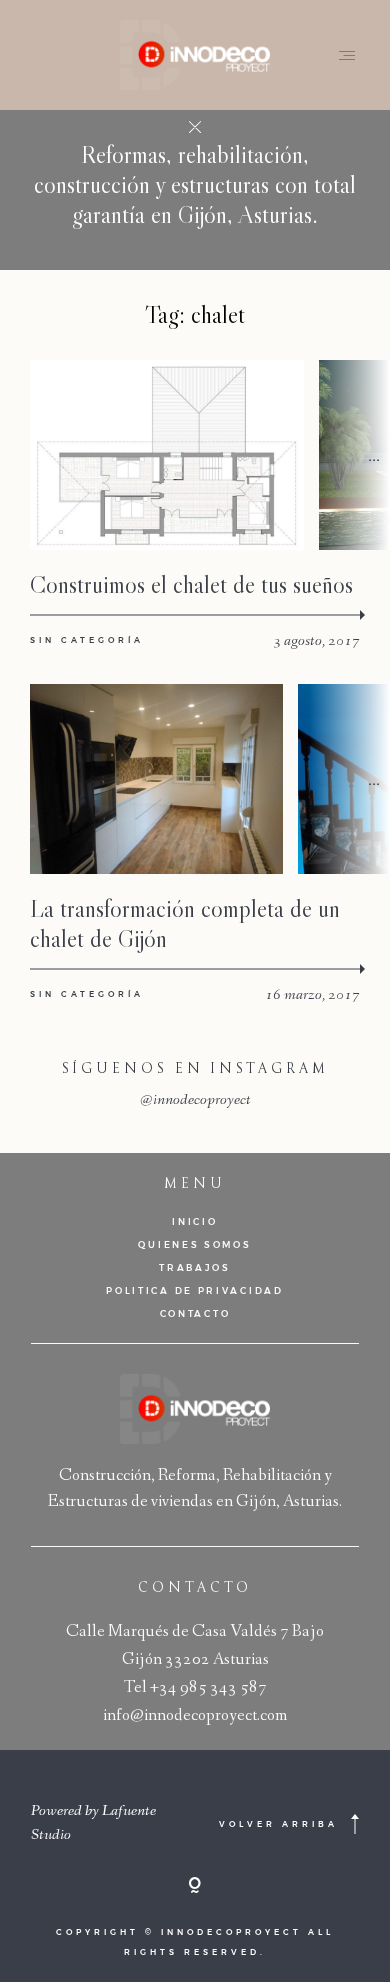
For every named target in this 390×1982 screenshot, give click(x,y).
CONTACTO (195, 1313)
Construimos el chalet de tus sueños (191, 584)
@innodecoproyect (195, 1101)
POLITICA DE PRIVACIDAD (194, 1290)
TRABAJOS (195, 1267)
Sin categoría (87, 640)
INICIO (194, 1221)
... (374, 454)
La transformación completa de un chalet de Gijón (185, 923)
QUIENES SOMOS (194, 1244)
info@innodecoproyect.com (195, 1716)
